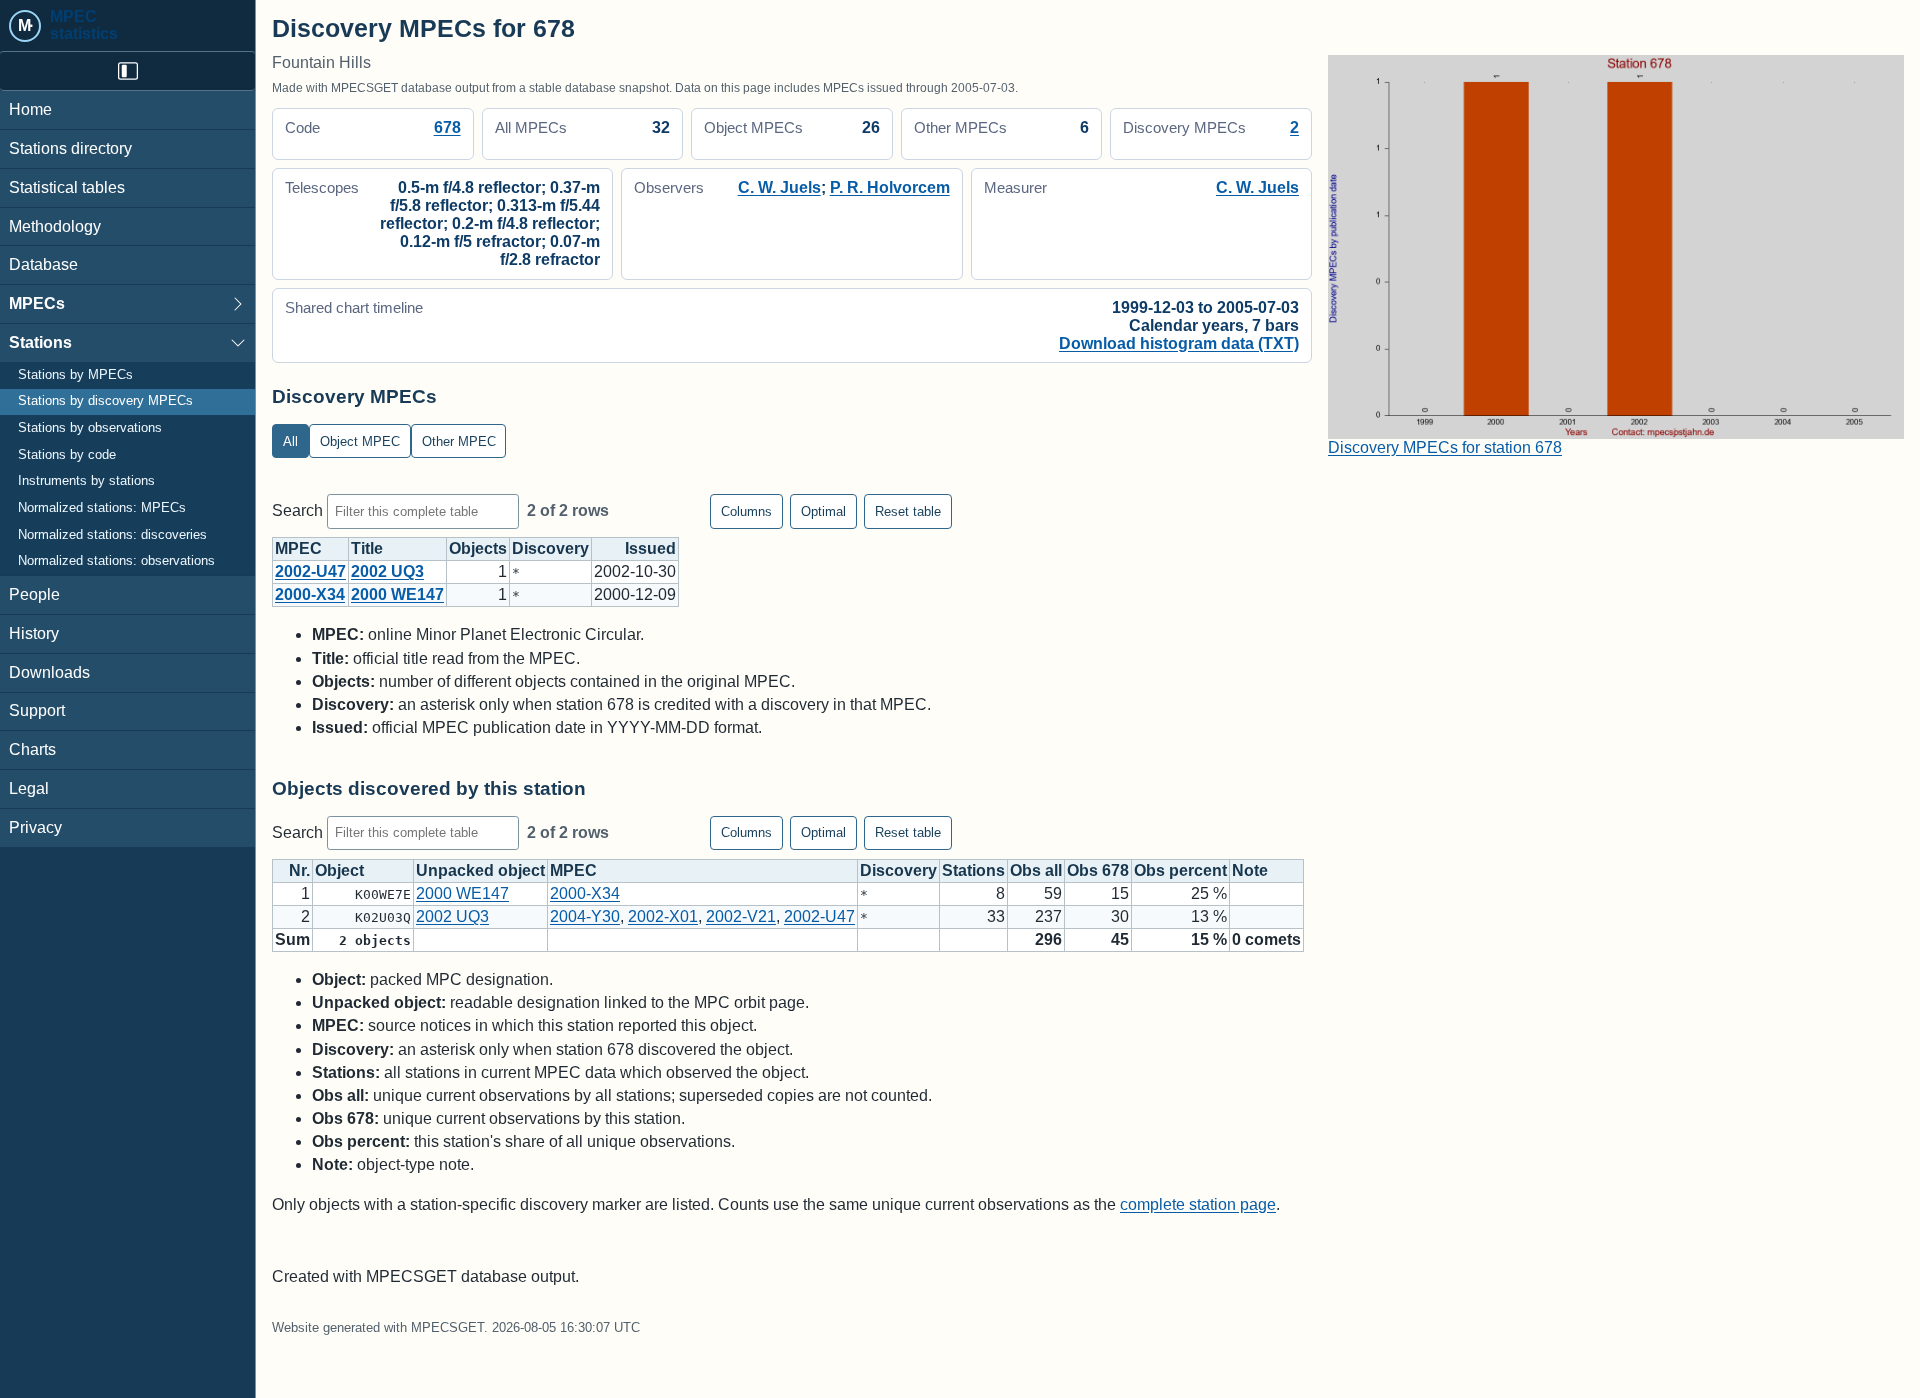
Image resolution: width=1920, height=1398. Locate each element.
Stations (40, 342)
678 (447, 127)
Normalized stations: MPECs (102, 508)
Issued (650, 548)
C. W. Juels (779, 187)
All (290, 441)
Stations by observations (90, 428)
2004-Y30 (585, 916)
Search (299, 510)
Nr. (299, 870)
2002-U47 (310, 571)
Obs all (1036, 870)
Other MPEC (459, 441)
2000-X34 (310, 594)
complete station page (1198, 1204)
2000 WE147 (397, 594)
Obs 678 (1098, 870)
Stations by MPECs (75, 375)
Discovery (550, 548)
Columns (746, 511)
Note (1250, 870)
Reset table (908, 511)
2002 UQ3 (387, 571)
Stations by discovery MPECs (105, 401)
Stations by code (67, 455)
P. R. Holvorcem (890, 187)
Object (339, 870)
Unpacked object (480, 870)
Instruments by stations (86, 481)
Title (367, 548)
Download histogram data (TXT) (1179, 343)
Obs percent (1180, 870)
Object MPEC (360, 441)
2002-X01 (663, 916)
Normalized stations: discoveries (112, 535)
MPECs (37, 303)
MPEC (298, 548)
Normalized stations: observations (116, 561)
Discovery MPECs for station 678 (1445, 447)
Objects (478, 548)
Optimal (823, 511)
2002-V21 (741, 916)
